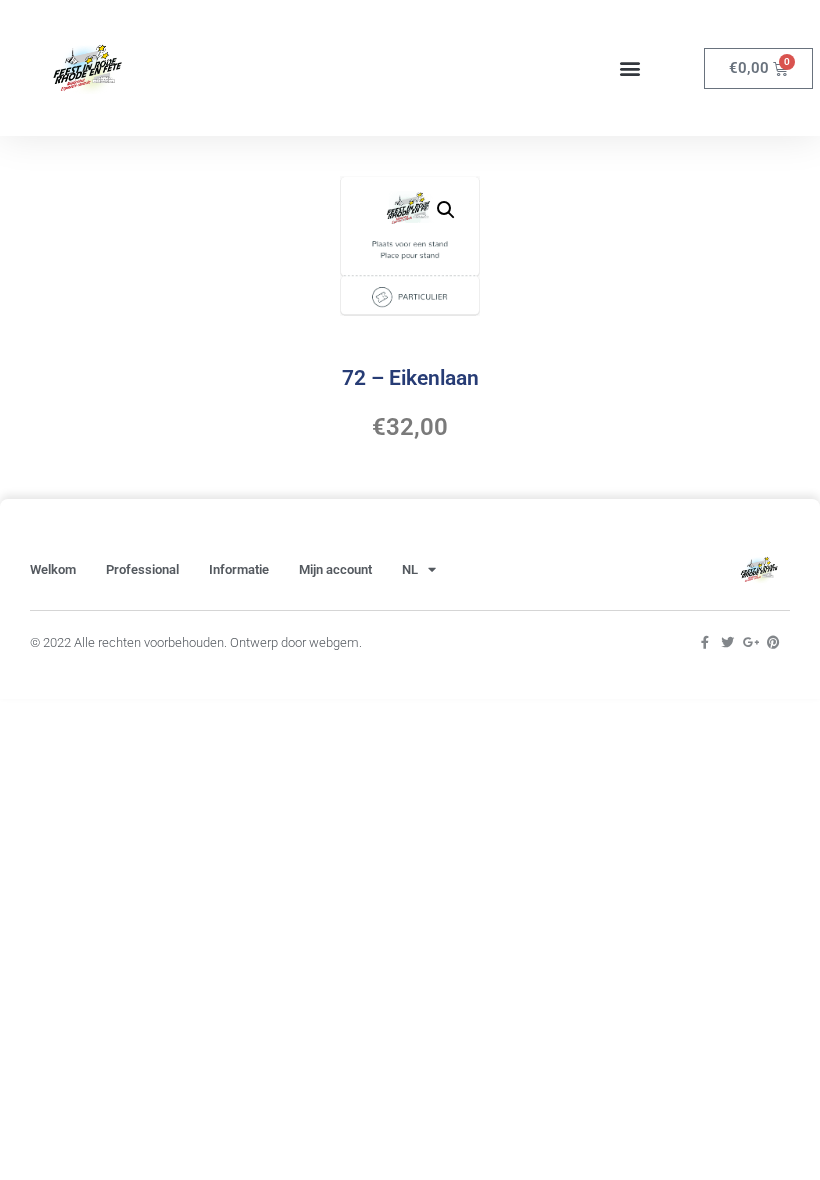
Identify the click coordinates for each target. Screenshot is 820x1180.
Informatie (239, 569)
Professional (142, 569)
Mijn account (335, 569)
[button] (629, 68)
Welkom (53, 569)
